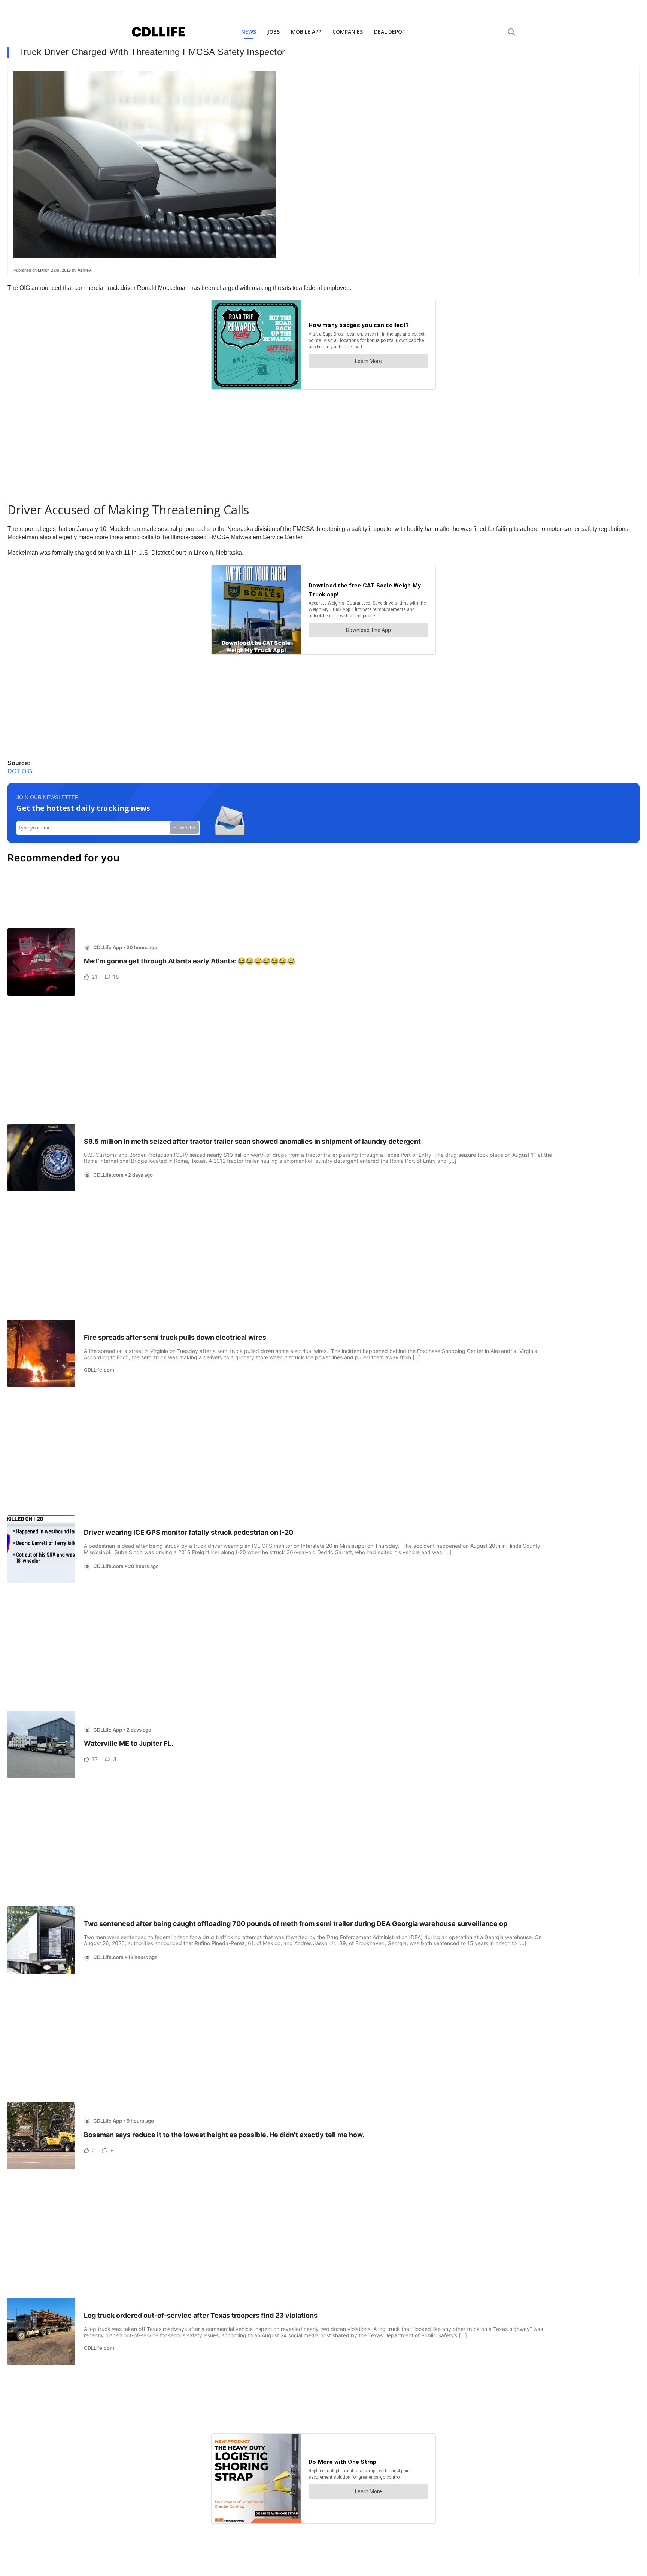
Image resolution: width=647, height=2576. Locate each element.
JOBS (274, 32)
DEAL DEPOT (390, 32)
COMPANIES (348, 32)
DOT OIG (20, 771)
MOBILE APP (306, 32)
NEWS (249, 32)
